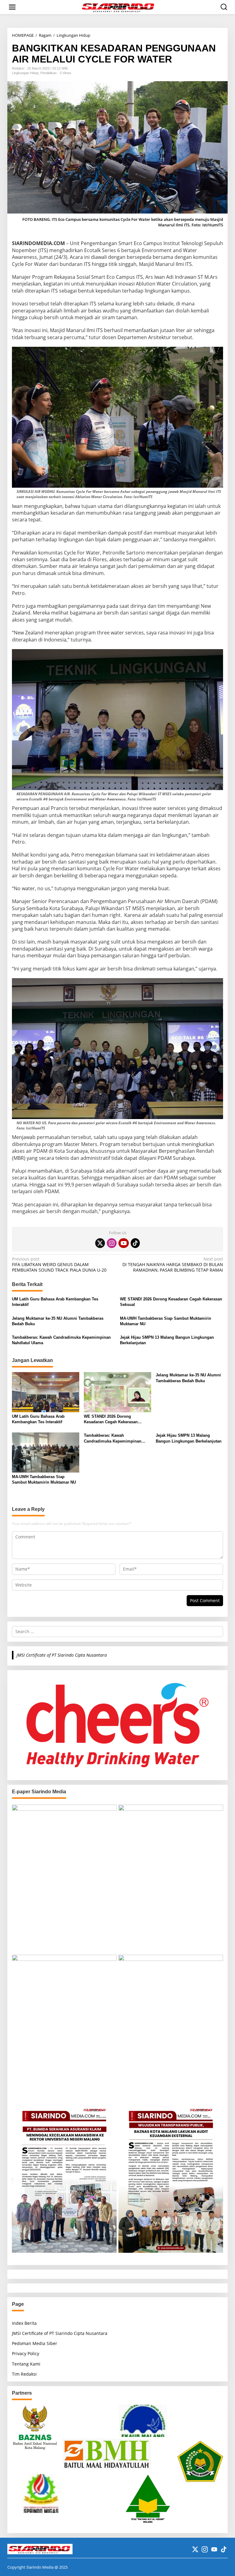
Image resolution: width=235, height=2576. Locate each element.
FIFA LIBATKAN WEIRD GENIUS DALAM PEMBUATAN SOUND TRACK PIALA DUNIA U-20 (59, 1265)
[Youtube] (124, 1243)
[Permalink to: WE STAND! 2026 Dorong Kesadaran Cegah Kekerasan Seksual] (117, 1392)
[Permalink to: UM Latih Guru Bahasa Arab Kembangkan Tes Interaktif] (46, 1392)
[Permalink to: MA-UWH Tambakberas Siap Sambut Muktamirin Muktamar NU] (46, 1452)
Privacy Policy (26, 2353)
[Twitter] (100, 1243)
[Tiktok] (135, 1243)
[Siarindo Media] (119, 7)
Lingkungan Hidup (25, 73)
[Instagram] (112, 1243)
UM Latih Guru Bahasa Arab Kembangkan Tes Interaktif (55, 1302)
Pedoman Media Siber (35, 2343)
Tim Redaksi (24, 2374)
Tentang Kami (26, 2364)
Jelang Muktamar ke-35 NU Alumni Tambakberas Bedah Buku (58, 1321)
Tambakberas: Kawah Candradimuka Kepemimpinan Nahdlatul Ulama (61, 1340)
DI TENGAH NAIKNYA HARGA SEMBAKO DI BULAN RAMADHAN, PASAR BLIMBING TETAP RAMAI (173, 1265)
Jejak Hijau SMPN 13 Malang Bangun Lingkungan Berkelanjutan (167, 1340)
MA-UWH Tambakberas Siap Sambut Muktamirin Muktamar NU (166, 1321)
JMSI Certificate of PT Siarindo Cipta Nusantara (62, 1655)
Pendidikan (48, 73)
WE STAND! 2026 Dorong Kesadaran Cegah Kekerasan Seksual (171, 1302)
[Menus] (12, 7)
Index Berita (24, 2323)
